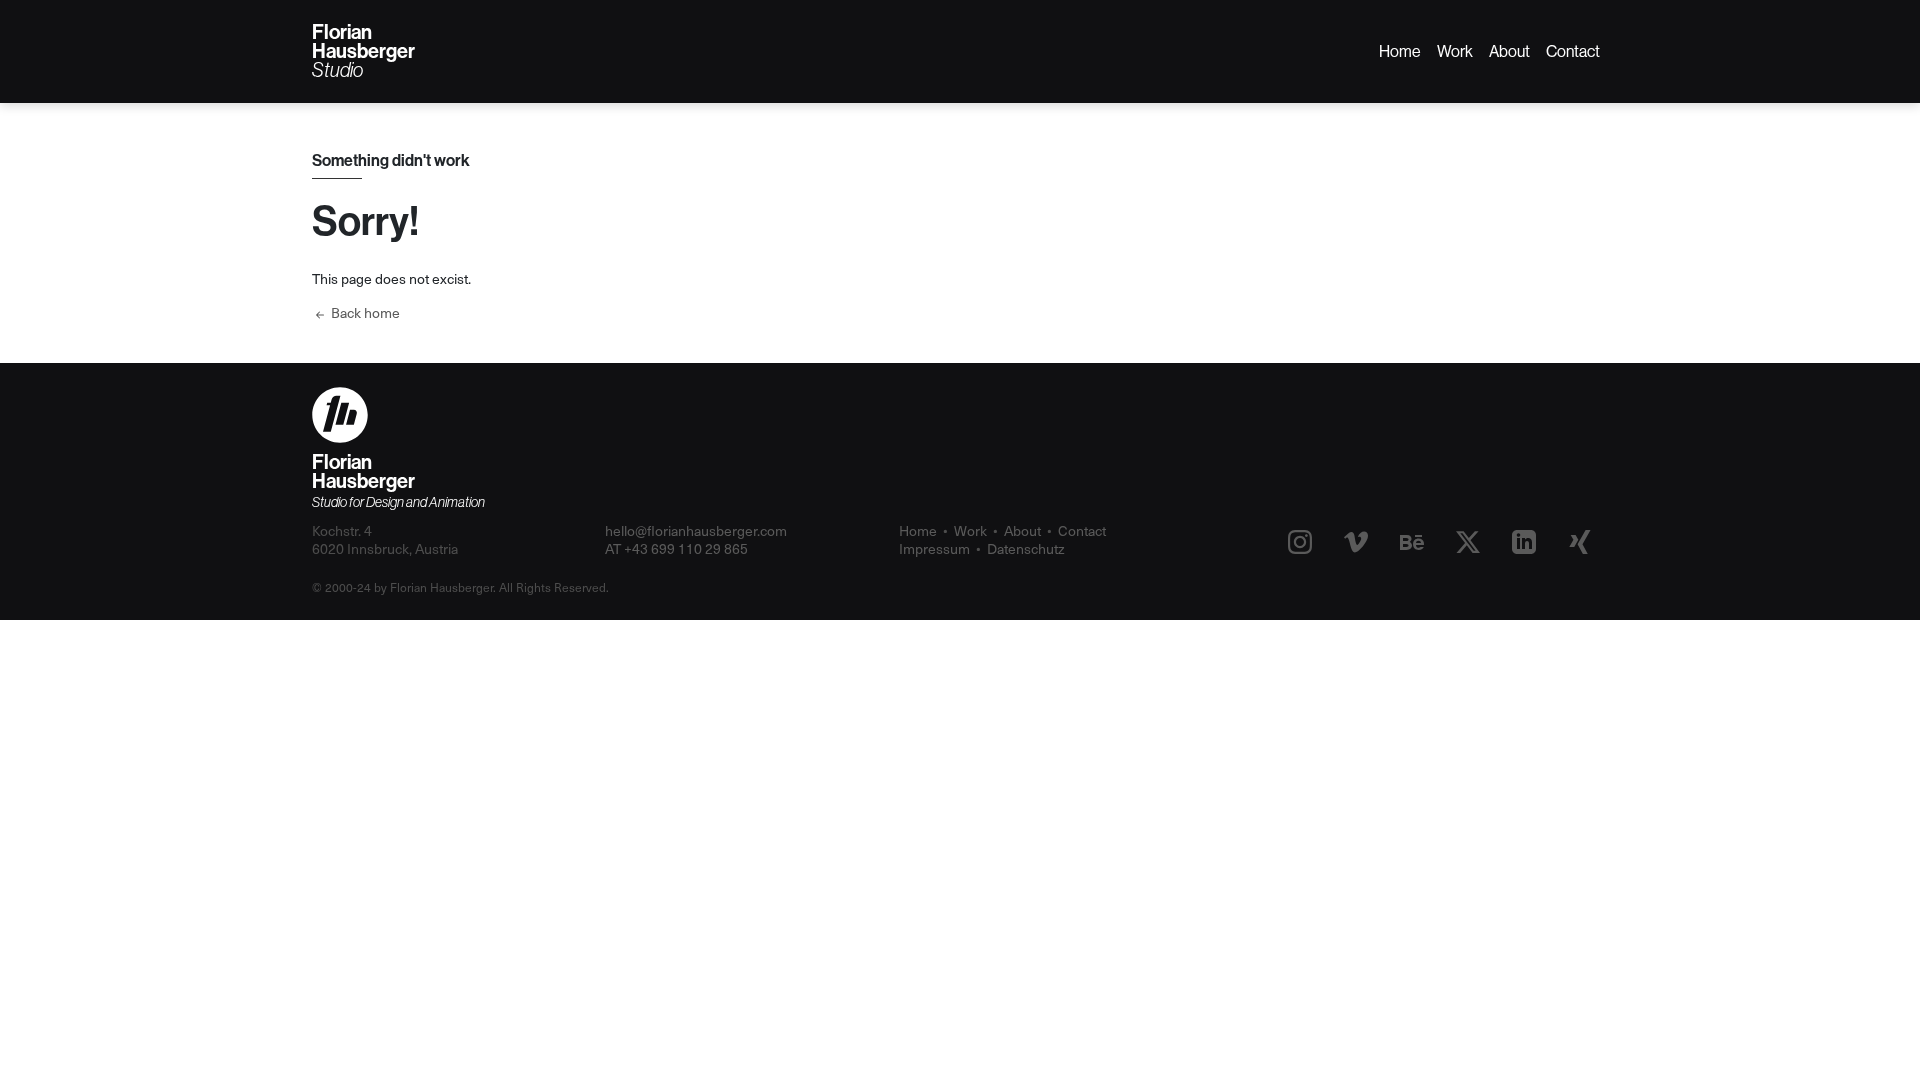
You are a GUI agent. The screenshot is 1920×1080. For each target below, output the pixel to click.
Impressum (934, 548)
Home (1400, 51)
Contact (1573, 51)
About (1509, 51)
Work (1455, 51)
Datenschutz (1026, 548)
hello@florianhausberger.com (696, 530)
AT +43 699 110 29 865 (676, 548)
